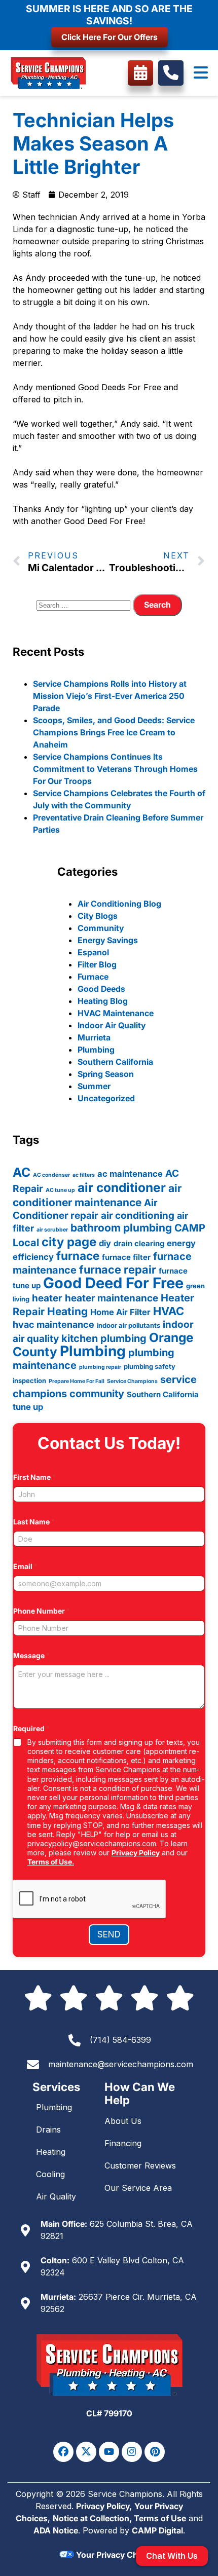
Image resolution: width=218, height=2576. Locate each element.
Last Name (34, 1522)
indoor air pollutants (129, 1325)
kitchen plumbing (104, 1338)
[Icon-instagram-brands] (132, 2452)
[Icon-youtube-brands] (109, 2452)
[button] (201, 73)
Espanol (93, 952)
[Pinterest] (155, 2452)
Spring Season (106, 1074)
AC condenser (51, 1175)
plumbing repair (100, 1367)
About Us (123, 2121)
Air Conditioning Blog (119, 904)
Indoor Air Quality (112, 1025)
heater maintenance (112, 1298)
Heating (67, 1311)
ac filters (84, 1175)
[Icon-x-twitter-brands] (86, 2452)
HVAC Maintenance (116, 1013)
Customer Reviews (140, 2166)
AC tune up (60, 1190)
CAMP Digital (157, 2530)
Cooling (50, 2174)
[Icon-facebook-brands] (63, 2452)
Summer (94, 1086)
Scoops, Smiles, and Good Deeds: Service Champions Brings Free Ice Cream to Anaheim (114, 732)
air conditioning (138, 1216)
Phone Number (42, 1611)
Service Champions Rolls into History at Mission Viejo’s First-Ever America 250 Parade (110, 696)
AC (22, 1172)
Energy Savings (108, 940)
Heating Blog (103, 1001)
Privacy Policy (136, 1853)
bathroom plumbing (121, 1228)
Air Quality (56, 2196)
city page (69, 1242)
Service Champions (132, 1381)
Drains (48, 2130)
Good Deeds (101, 989)
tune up (28, 1407)
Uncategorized (106, 1098)
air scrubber (52, 1230)
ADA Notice (56, 2530)
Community (101, 928)
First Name (34, 1477)
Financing (123, 2143)
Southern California (115, 1062)
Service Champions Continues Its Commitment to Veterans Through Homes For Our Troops (115, 769)
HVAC (169, 1311)
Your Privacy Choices (116, 2555)
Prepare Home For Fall (77, 1381)
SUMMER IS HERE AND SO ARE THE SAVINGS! (109, 15)
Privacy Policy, (104, 2506)
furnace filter (126, 1257)
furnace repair (118, 1270)
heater (47, 1298)
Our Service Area (138, 2188)
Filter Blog (97, 964)
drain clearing (139, 1243)
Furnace (93, 977)
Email (25, 1566)
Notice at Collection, (93, 2518)
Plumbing (96, 1050)
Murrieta (94, 1037)
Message (31, 1655)
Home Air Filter (120, 1312)
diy (105, 1243)
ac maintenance (130, 1174)
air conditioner (122, 1187)
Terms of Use (160, 2518)
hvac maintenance (53, 1324)
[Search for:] (85, 605)
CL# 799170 (109, 2413)
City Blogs (98, 916)
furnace (78, 1256)
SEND (109, 1934)
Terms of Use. (51, 1862)
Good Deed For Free (113, 1283)
